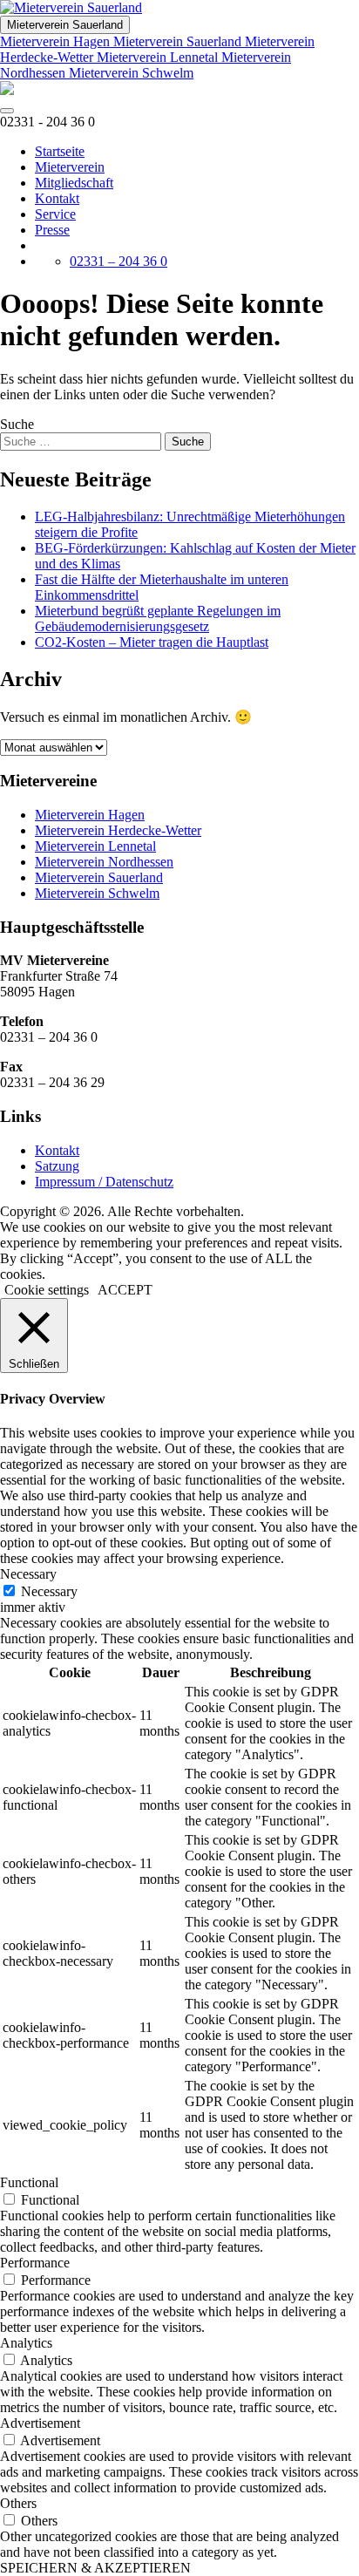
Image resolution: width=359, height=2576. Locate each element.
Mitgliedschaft (74, 183)
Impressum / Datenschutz (104, 1182)
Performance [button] (35, 2263)
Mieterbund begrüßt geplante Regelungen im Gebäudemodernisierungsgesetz (158, 619)
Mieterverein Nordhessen (104, 862)
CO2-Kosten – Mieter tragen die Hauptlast (152, 642)
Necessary (49, 1591)
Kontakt (57, 198)
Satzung (57, 1166)
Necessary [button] (28, 1574)
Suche (17, 424)
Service (55, 214)
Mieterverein (70, 167)
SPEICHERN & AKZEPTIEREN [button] (95, 2568)
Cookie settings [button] (47, 1290)
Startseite (60, 151)
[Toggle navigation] (7, 111)
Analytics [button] (26, 2343)
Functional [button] (29, 2182)
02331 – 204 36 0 (119, 261)
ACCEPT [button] (125, 1290)
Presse (52, 230)
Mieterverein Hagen (57, 41)
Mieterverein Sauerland (65, 25)
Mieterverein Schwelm (131, 73)
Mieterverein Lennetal (159, 57)
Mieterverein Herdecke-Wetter (118, 830)
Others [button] (18, 2503)
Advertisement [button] (40, 2423)
